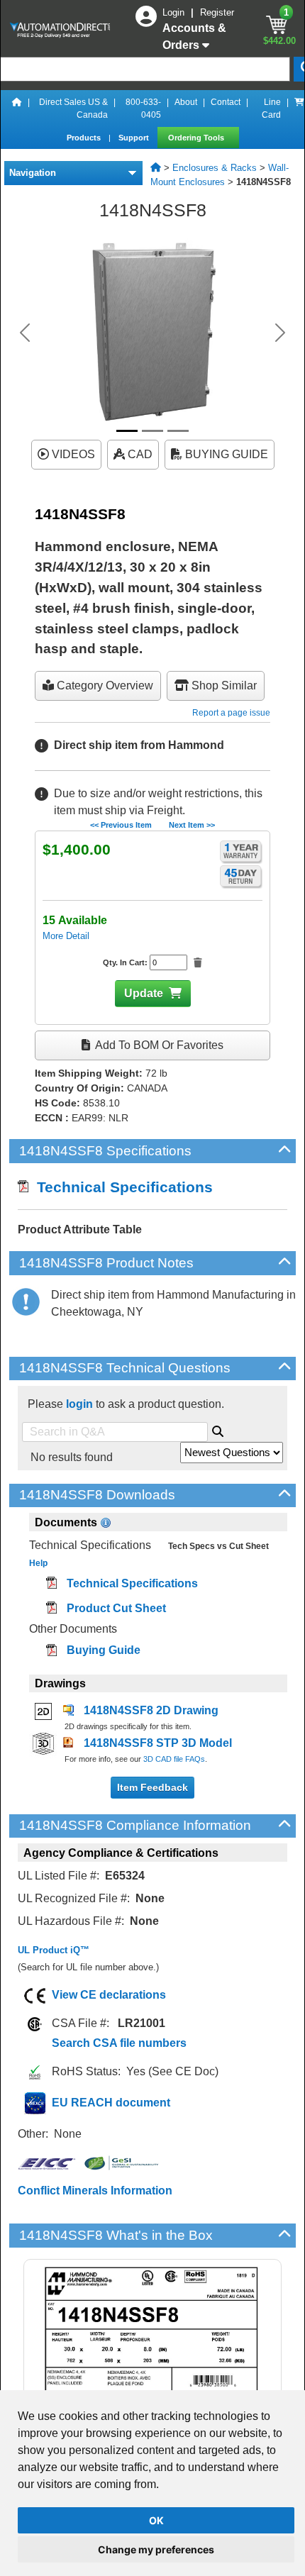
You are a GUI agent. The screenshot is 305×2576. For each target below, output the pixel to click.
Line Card (271, 109)
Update (144, 993)
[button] (25, 333)
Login (175, 12)
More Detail (66, 936)
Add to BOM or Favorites (158, 1045)
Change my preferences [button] (156, 2549)
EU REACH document (111, 2103)
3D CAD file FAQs (174, 1759)
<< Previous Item (121, 825)
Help (38, 1563)
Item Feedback (152, 1787)
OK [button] (156, 2520)
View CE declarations (109, 1995)
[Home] (17, 109)
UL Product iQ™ (54, 1950)
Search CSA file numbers (119, 2043)
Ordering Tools (197, 138)
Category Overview (104, 685)
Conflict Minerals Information (95, 2191)
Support (135, 138)
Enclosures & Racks (215, 168)
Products (85, 138)
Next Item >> (192, 825)
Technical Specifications (121, 1187)
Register (217, 12)
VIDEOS (72, 454)
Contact (226, 102)
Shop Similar (223, 685)
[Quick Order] (299, 109)
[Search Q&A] (218, 1429)
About (186, 102)
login (79, 1404)
